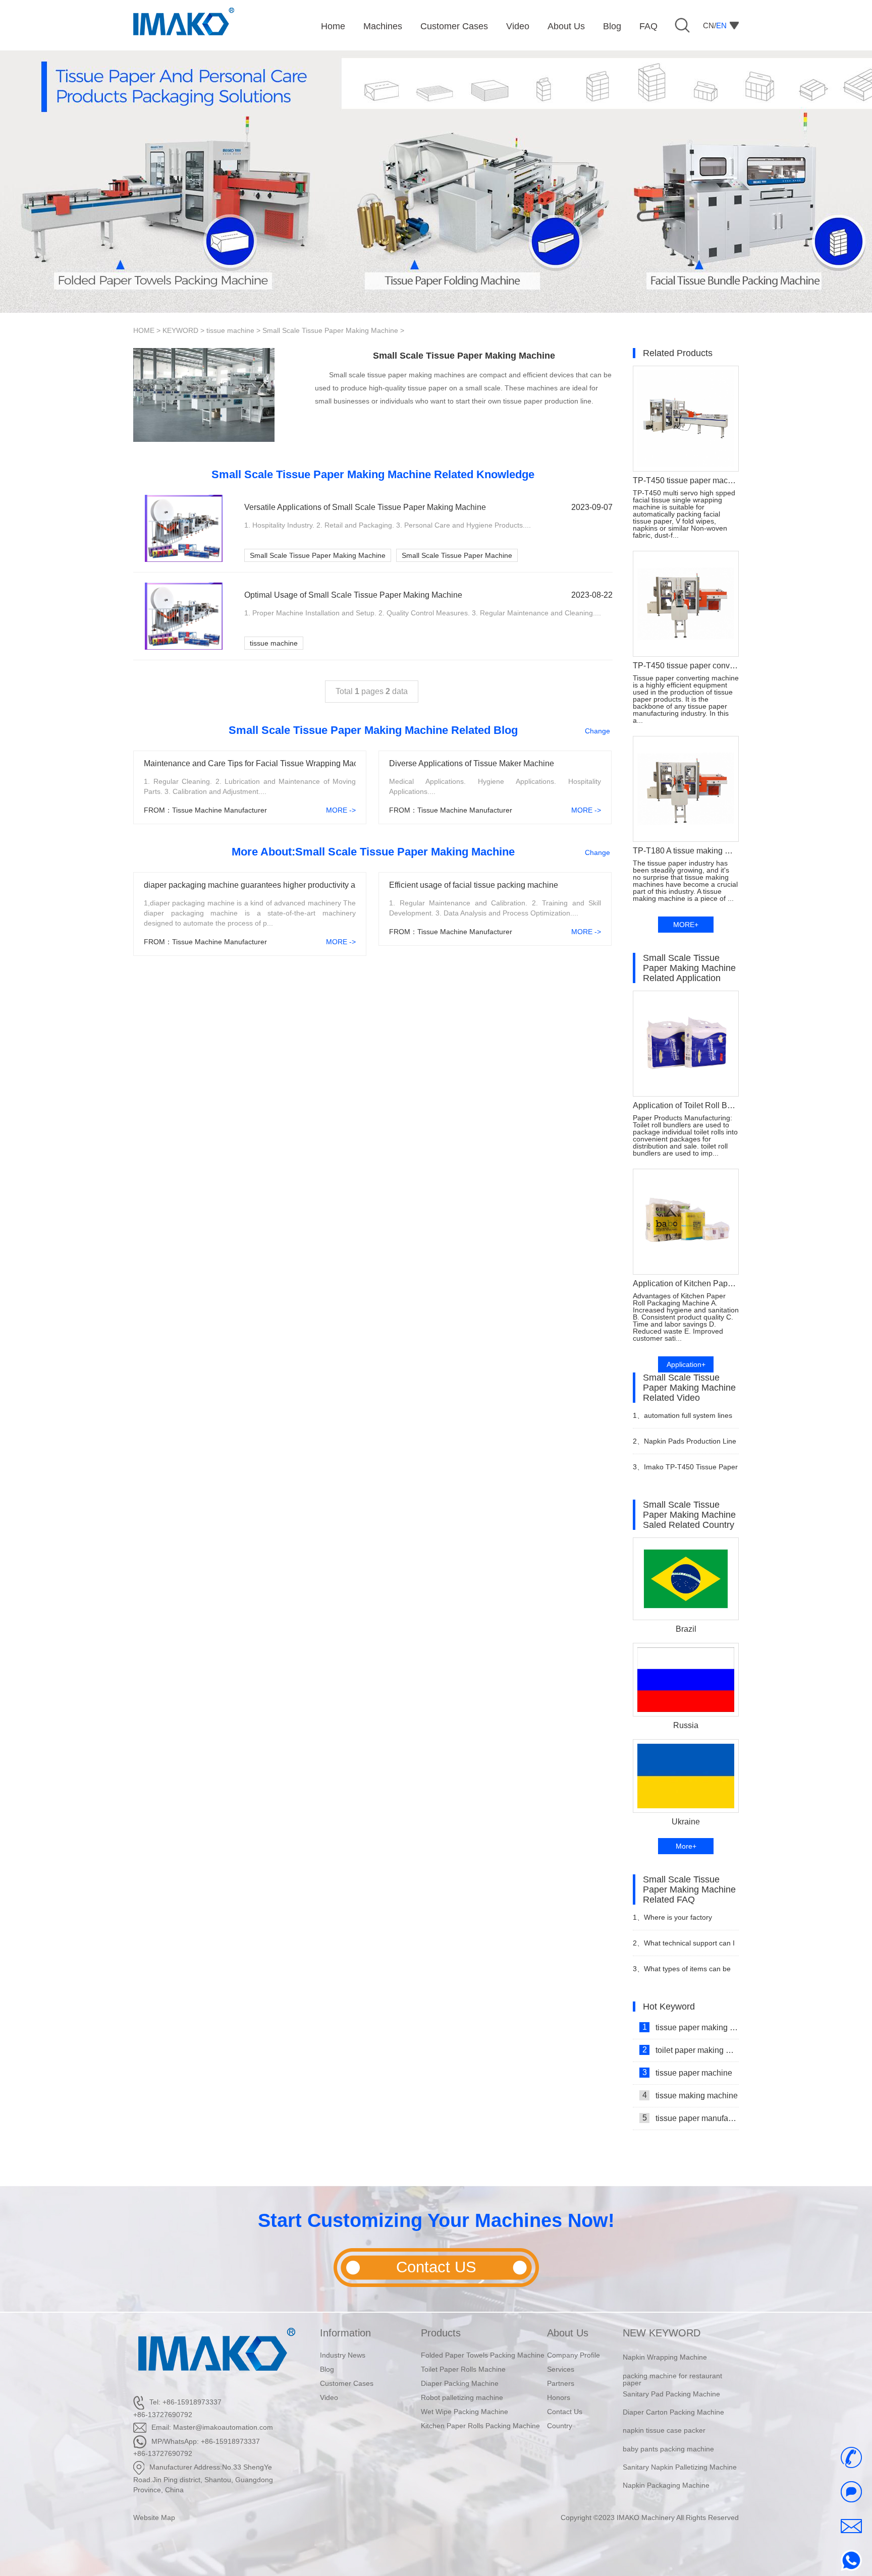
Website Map (154, 2517)
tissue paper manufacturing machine (691, 2118)
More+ (686, 1846)
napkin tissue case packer (664, 2415)
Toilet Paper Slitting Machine (668, 2488)
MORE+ (686, 925)
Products (441, 2333)
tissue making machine (690, 2095)
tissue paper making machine (691, 2027)
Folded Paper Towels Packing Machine (483, 2355)
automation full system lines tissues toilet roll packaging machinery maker (683, 1420)
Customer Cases (347, 2383)
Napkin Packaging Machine (666, 2470)
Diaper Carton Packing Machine (673, 2397)
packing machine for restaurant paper (672, 2364)
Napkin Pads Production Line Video (685, 1445)
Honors (559, 2397)
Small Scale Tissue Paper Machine (457, 555)
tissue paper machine (688, 2073)
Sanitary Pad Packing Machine (671, 2378)
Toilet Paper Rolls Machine (463, 2369)
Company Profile (574, 2355)
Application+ (686, 1364)
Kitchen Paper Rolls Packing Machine (480, 2426)
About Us (568, 2333)
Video (329, 2397)
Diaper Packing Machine (460, 2383)
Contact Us (565, 2412)
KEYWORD (180, 330)
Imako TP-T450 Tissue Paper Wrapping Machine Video (685, 1471)
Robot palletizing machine (462, 2397)
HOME (144, 330)
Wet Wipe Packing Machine (465, 2412)
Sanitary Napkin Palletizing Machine (680, 2451)
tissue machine (230, 330)
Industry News (343, 2355)
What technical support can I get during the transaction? (684, 1947)
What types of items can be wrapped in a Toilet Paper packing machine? (682, 1973)
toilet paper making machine (691, 2050)
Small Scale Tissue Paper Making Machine (330, 330)
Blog (327, 2369)
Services (561, 2369)
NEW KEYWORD (662, 2333)
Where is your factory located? (672, 1922)
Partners (561, 2383)
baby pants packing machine (668, 2433)
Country (560, 2426)
